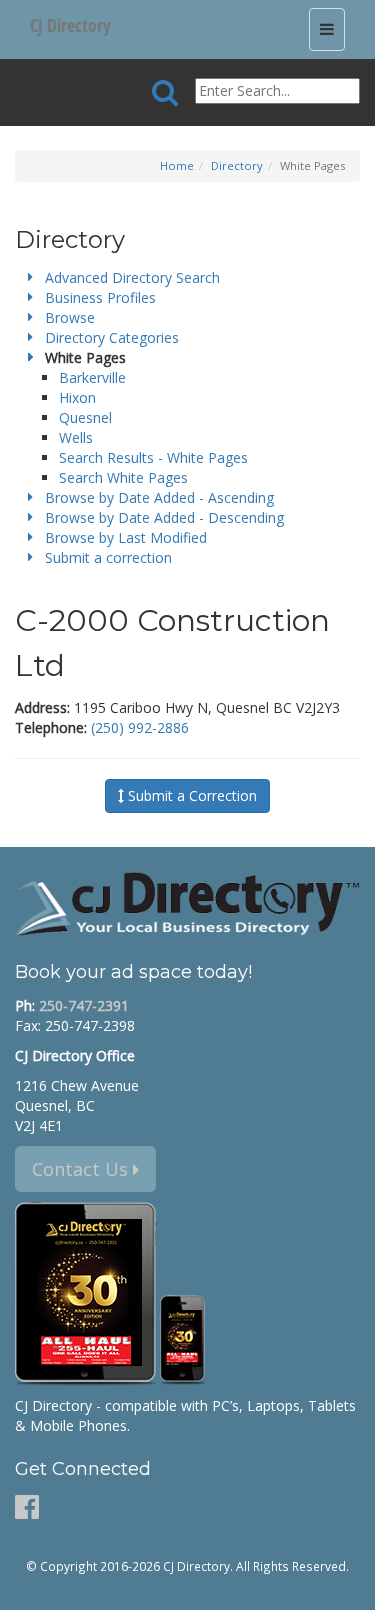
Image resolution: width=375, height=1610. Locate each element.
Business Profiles (100, 297)
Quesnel (85, 417)
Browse (70, 317)
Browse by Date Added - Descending (164, 517)
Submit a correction (108, 557)
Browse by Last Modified (126, 537)
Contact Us (82, 1169)
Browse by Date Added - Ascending (159, 497)
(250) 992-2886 (140, 727)
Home (177, 165)
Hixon (77, 397)
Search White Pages (123, 477)
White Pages (85, 357)
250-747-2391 (84, 1005)
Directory (237, 165)
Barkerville (92, 377)
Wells (76, 437)
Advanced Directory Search (132, 277)
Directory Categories (112, 337)
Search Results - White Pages (153, 457)
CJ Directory (70, 25)
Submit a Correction (190, 795)
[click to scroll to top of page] (348, 1586)
